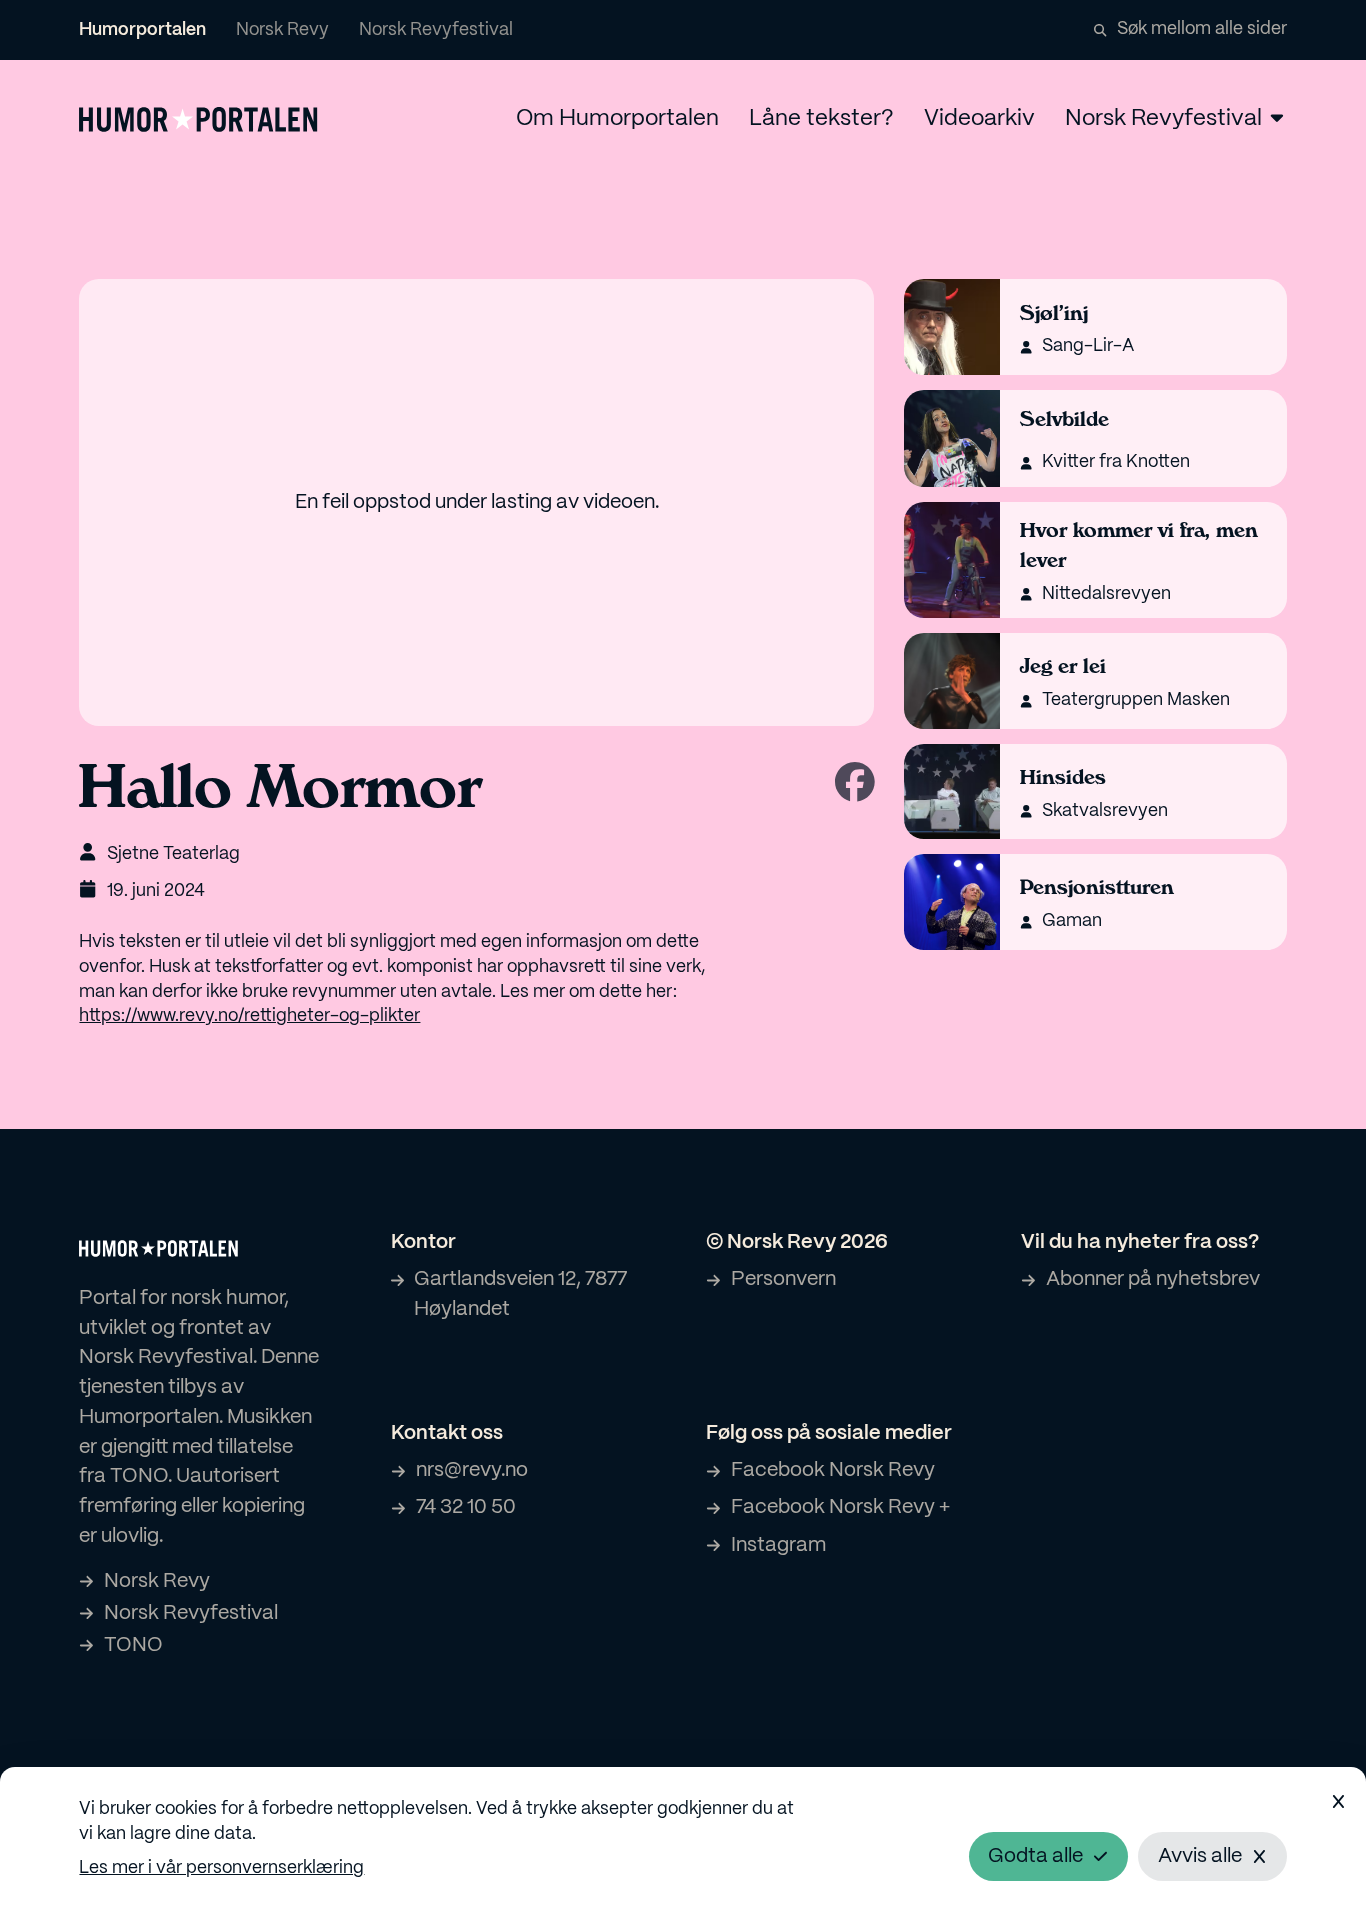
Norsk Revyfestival (436, 30)
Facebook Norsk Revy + (840, 1507)
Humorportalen (142, 30)
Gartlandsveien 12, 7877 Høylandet (520, 1294)
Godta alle (1035, 1856)
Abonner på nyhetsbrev (1153, 1279)
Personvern (783, 1279)
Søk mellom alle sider (1201, 29)
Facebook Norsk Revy (833, 1470)
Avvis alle (1200, 1856)
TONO (133, 1645)
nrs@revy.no (472, 1470)
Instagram (778, 1545)
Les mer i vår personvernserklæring (221, 1868)
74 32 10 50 (466, 1507)
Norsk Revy (282, 30)
